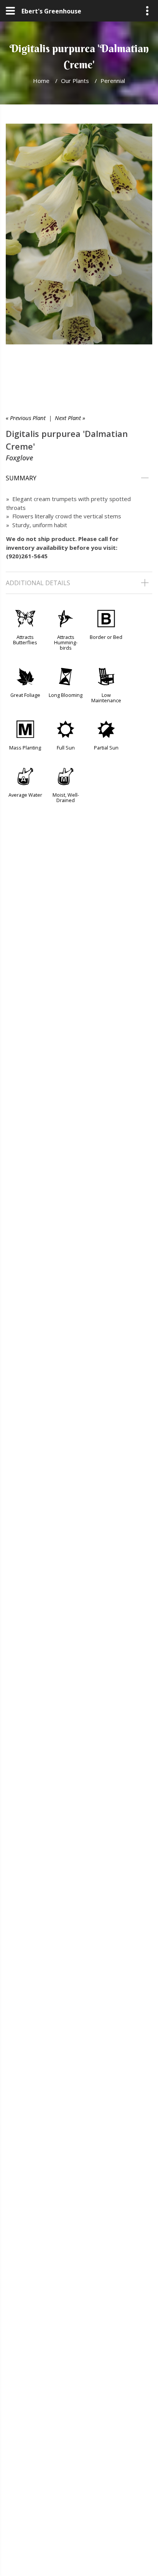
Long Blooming (66, 695)
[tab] (79, 478)
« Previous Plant (26, 418)
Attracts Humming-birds (66, 642)
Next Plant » (70, 418)
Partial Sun (106, 748)
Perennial (113, 81)
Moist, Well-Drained (66, 797)
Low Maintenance (106, 698)
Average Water (25, 795)
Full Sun (66, 748)
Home (41, 81)
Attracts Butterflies (25, 640)
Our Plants (75, 81)
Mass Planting (25, 748)
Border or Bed (106, 637)
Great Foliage (25, 695)
